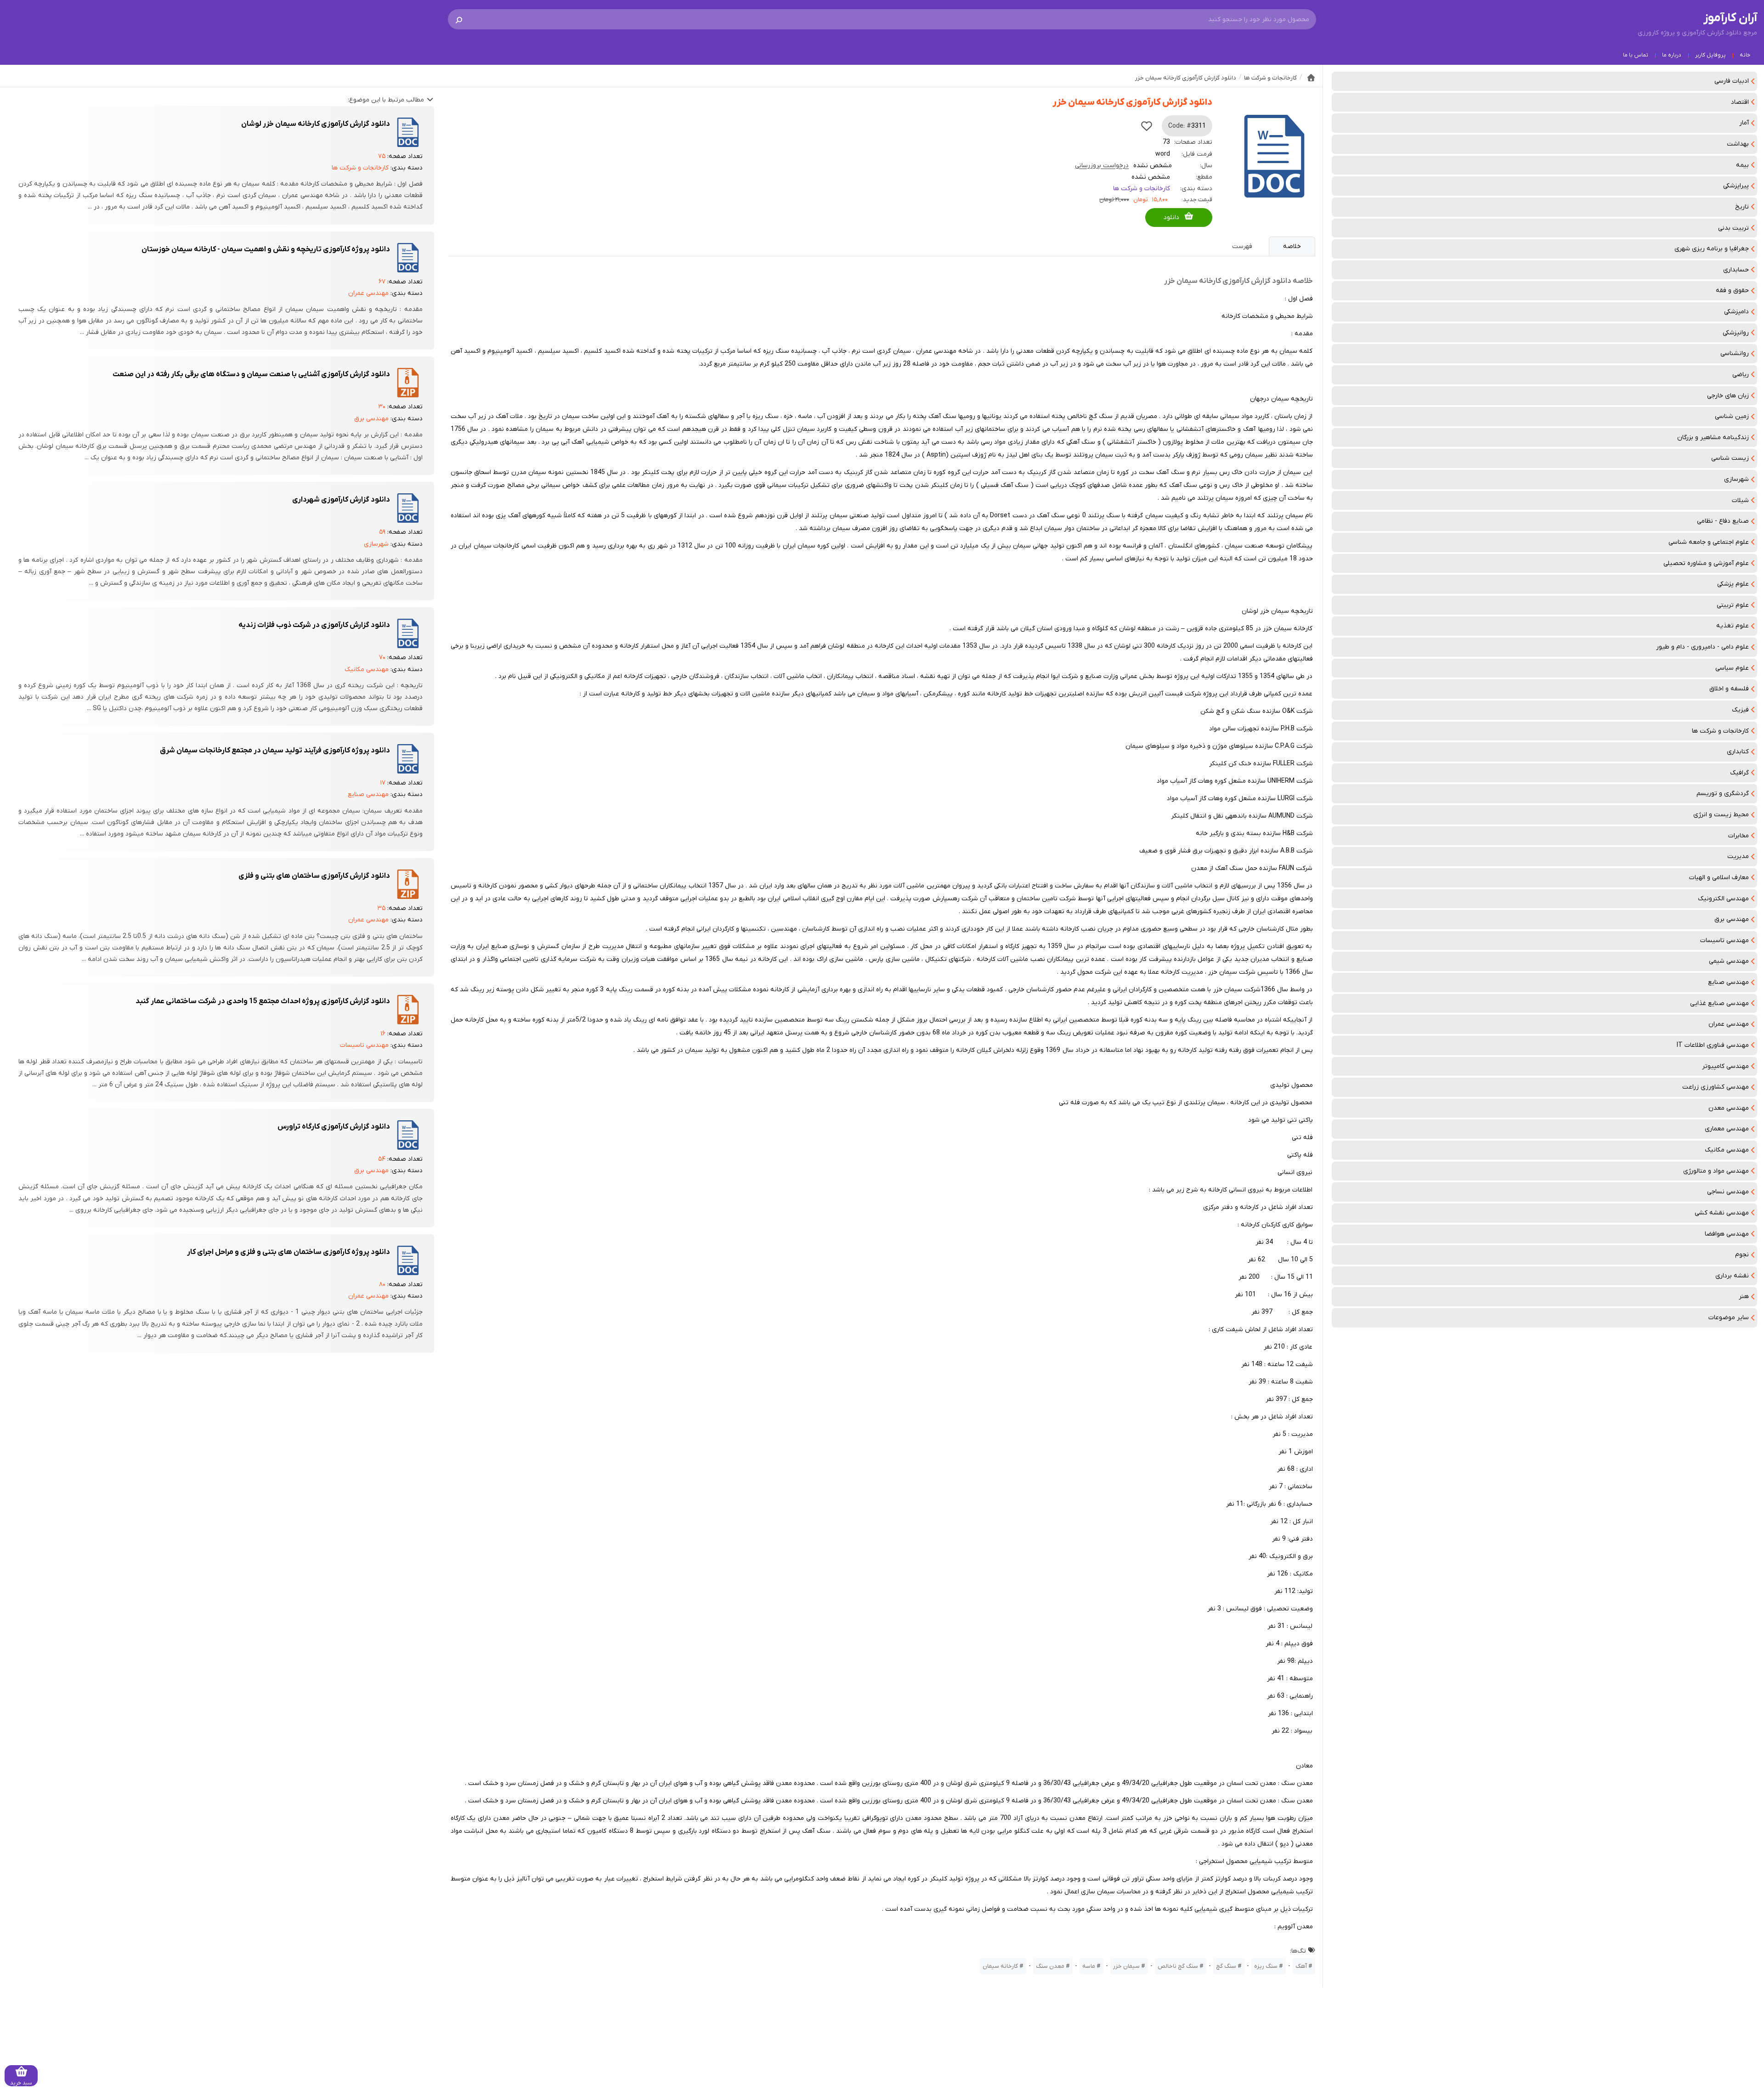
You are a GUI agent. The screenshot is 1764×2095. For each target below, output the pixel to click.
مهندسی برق (1732, 919)
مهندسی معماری (1727, 1129)
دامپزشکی (1736, 312)
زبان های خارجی (1728, 396)
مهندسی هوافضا (1727, 1234)
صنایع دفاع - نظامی (1723, 521)
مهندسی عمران (1729, 1024)
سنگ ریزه (1266, 1966)
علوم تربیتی (1733, 605)
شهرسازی (1736, 479)
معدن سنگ (1050, 1966)
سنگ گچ (1226, 1966)
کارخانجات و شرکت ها (1720, 731)
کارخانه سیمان (1000, 1966)
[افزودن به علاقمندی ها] (1147, 126)
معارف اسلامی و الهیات (1719, 878)
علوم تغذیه (1733, 626)
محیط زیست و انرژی (1721, 815)
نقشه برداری (1732, 1276)
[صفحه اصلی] (1311, 78)
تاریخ (1742, 207)
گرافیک (1739, 773)
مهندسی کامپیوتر (1725, 1066)
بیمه (1742, 165)
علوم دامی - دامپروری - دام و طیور (1702, 647)
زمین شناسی (1732, 416)
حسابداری (1736, 270)
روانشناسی (1735, 353)
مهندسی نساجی (1728, 1192)
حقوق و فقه (1732, 291)
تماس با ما (1636, 55)
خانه (1745, 55)
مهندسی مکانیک (1727, 1150)
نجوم (1742, 1255)
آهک (1301, 1966)
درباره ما (1672, 55)
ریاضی (1741, 375)
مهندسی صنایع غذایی (1719, 1003)
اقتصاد (1740, 102)
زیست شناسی (1730, 458)
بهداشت (1738, 144)
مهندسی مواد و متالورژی (1716, 1171)
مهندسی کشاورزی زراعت (1716, 1087)
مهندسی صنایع (1728, 982)
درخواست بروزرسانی (1102, 166)
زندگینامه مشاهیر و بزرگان (1713, 438)
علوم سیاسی (1732, 668)
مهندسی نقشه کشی (1722, 1213)
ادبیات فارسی (1732, 81)
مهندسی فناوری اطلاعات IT (1713, 1045)
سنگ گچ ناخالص (1178, 1966)
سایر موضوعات (1729, 1318)
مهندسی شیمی (1729, 961)
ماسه (1089, 1966)
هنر (1744, 1296)
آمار (1744, 123)
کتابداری (1738, 752)
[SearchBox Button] (459, 19)
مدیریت (1738, 856)
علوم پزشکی (1733, 584)
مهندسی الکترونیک (1723, 899)
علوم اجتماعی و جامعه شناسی (1709, 542)
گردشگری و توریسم (1723, 793)
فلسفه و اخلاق (1729, 689)
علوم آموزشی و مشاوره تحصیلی (1706, 563)
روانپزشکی (1736, 333)
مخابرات (1739, 836)
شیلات (1740, 500)
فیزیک (1740, 710)
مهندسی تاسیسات (1724, 940)
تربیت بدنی (1733, 228)
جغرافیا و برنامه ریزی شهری (1712, 249)
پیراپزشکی (1736, 186)
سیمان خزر (1126, 1966)
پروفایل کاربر (1710, 55)
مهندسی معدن (1729, 1108)
